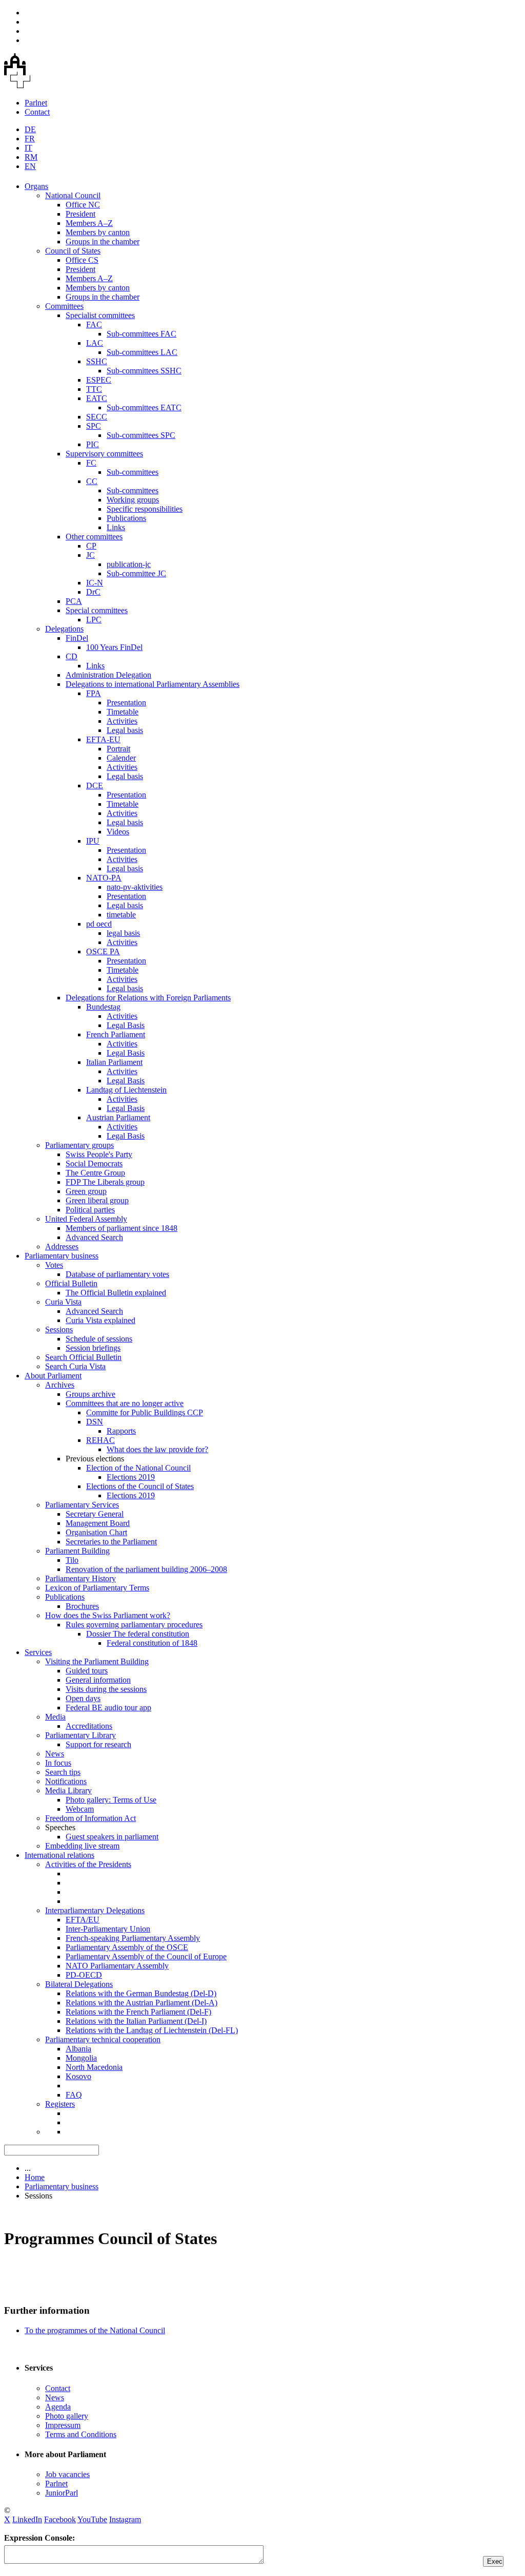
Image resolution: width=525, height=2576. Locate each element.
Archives (60, 1385)
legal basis (123, 933)
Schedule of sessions (99, 1339)
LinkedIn (27, 2519)
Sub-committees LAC (142, 352)
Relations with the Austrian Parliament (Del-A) (142, 2003)
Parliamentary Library (80, 1735)
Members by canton (98, 232)
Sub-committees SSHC (144, 371)
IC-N (95, 583)
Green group (86, 1191)
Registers (60, 2104)
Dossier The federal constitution (138, 1634)
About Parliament (53, 1376)
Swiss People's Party (99, 1154)
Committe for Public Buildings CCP (145, 1412)
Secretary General (95, 1514)
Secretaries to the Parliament (111, 1542)
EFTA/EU (83, 1920)
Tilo (72, 1560)
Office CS (82, 260)
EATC (97, 398)
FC (91, 463)
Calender (121, 758)
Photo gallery (67, 2416)
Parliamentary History (80, 1578)
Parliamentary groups (79, 1145)
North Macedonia (94, 2067)
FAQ (74, 2095)
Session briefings (93, 1348)
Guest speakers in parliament (112, 1837)
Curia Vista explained (100, 1320)
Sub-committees (133, 472)
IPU (93, 841)
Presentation (126, 703)
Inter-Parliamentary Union (108, 1929)
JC (90, 555)
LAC (95, 343)
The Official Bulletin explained (116, 1293)
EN (30, 166)
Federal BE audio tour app (108, 1708)
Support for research (98, 1744)
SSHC (97, 361)
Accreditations (89, 1726)
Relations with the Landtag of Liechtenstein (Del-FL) (152, 2030)
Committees (64, 306)
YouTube (92, 2519)
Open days (83, 1698)
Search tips (63, 1772)
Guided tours (87, 1671)
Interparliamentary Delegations (95, 1910)
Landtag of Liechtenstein (126, 1090)
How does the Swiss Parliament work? (108, 1615)
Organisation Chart (96, 1532)
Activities (122, 721)
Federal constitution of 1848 (152, 1643)
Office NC (83, 205)
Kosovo (78, 2076)
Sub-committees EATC (144, 407)
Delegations (64, 629)
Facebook (60, 2519)
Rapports (121, 1431)
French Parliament (116, 1034)
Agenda (58, 2407)
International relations (59, 1855)
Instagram (125, 2519)
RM (31, 157)
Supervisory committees (104, 454)
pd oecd (99, 924)
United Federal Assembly (86, 1219)
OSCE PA (103, 951)
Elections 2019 (131, 1477)
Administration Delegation (108, 675)
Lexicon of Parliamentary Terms (97, 1588)
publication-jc (129, 564)
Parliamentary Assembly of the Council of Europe (146, 1956)
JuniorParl (62, 2493)
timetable (121, 915)
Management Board (98, 1523)
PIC (93, 444)
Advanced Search (94, 1237)
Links (116, 527)
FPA (94, 693)
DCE (95, 786)
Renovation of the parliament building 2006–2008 (146, 1569)
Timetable (123, 712)
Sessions (59, 1329)
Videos (118, 832)
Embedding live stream (82, 1846)
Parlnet (36, 103)
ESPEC (99, 380)
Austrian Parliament (118, 1117)
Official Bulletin (71, 1283)
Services (38, 1652)
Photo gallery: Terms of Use (111, 1800)
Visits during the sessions (106, 1689)
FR (30, 139)
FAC (94, 324)
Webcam (80, 1809)
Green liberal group (97, 1200)
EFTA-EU (103, 739)
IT (28, 148)
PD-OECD (84, 1975)
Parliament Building (77, 1551)
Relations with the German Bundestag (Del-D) (141, 1993)
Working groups (133, 500)
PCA (74, 601)
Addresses (62, 1247)
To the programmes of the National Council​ (95, 2330)
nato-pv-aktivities (135, 887)
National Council (73, 195)
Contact (37, 112)
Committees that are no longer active (125, 1403)
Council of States (73, 251)
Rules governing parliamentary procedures (134, 1625)
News (55, 1754)
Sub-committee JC (136, 573)
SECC (97, 417)
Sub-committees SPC (141, 435)
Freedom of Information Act (90, 1818)
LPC (94, 620)
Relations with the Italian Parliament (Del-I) (136, 2021)
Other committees (94, 537)
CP (91, 546)
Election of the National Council (138, 1468)
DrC (93, 592)
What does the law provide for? (157, 1449)
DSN (95, 1422)
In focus (58, 1763)
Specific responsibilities (145, 509)
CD (72, 656)
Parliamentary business (62, 1256)
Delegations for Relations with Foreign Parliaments (148, 998)
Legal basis (125, 730)
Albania (78, 2049)
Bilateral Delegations (79, 1984)
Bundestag (103, 1007)
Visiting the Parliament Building (97, 1661)
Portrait (118, 749)
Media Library (68, 1790)
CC (92, 481)
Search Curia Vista (75, 1366)
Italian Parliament (114, 1062)
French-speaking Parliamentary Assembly (133, 1938)
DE (30, 129)
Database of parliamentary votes (117, 1274)
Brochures (82, 1606)
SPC (94, 426)
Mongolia (81, 2058)
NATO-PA (104, 878)
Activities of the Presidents (88, 1864)
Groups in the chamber (103, 242)
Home (35, 2177)
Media (55, 1717)
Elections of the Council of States (140, 1486)
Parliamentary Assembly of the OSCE (127, 1947)
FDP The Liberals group (105, 1182)
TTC (94, 389)
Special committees (97, 610)
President (80, 214)
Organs (36, 186)
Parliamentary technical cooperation (103, 2039)
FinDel (77, 638)
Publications (126, 518)
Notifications (66, 1781)
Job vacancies (67, 2474)
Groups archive (90, 1394)
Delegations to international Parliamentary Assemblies (153, 684)
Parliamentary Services (82, 1505)
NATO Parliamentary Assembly (117, 1966)
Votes (54, 1265)
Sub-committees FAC (142, 334)
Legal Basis (126, 1025)
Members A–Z (89, 223)
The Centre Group (95, 1173)
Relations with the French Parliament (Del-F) (138, 2012)
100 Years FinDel (114, 647)
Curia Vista (63, 1302)
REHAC (100, 1440)
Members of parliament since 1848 (122, 1228)
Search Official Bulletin (83, 1357)
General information (98, 1680)
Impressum (63, 2425)
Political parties (90, 1210)
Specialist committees (100, 315)
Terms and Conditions (81, 2434)
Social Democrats (94, 1164)
